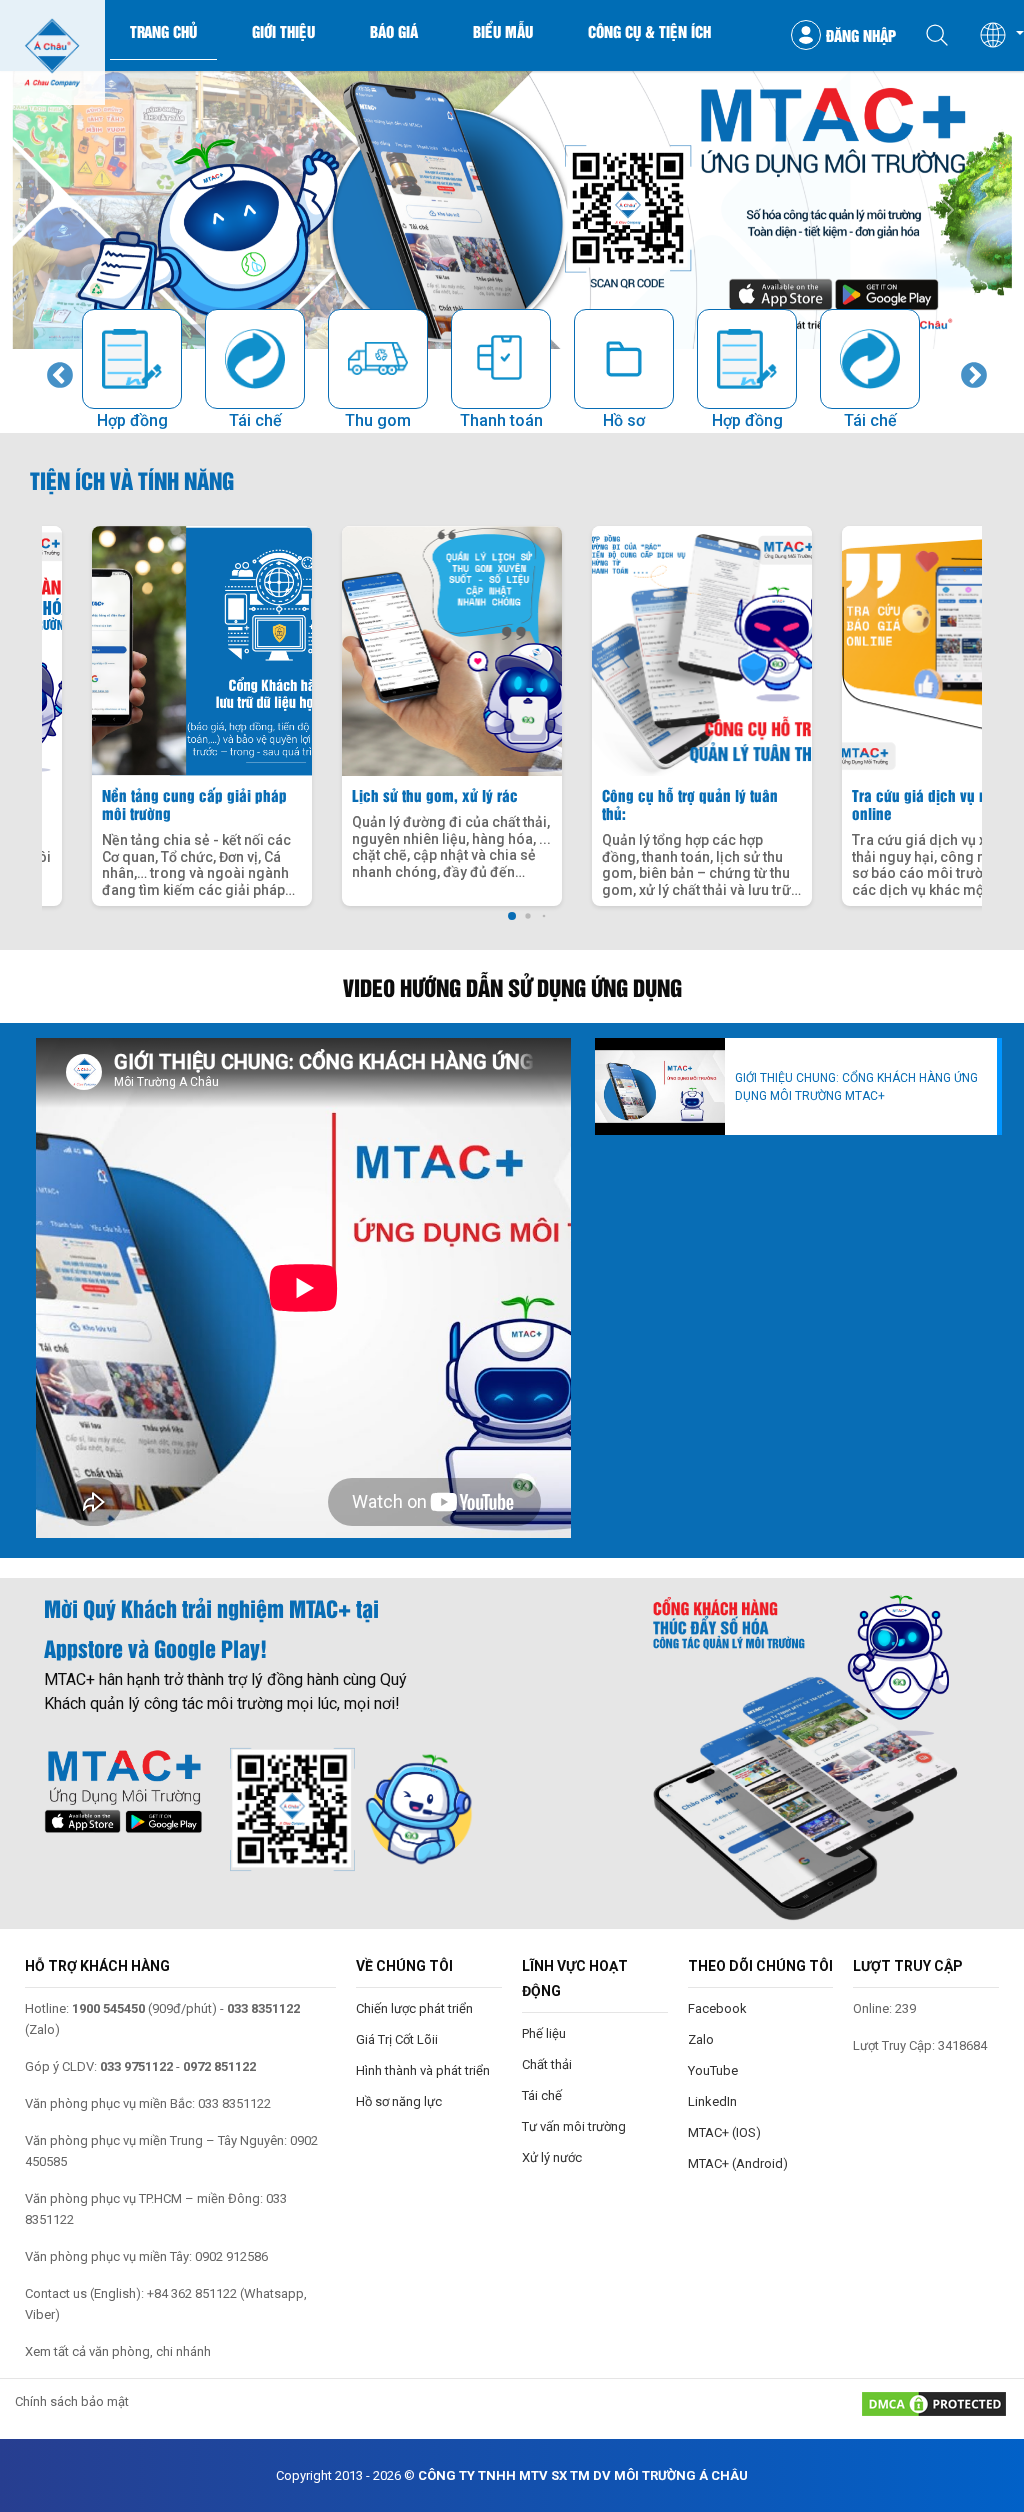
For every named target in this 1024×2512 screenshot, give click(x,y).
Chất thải (547, 2064)
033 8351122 (263, 2008)
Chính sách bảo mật (72, 2401)
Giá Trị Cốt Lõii (397, 2039)
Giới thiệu (283, 31)
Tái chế (542, 2095)
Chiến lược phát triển (414, 2008)
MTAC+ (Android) (738, 2163)
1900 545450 (108, 2008)
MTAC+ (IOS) (724, 2132)
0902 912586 (231, 2256)
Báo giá (394, 31)
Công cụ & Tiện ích (649, 31)
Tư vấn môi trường (574, 2126)
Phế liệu (544, 2033)
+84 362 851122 (192, 2293)
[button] (1001, 35)
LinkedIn (712, 2101)
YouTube (713, 2070)
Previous (55, 371)
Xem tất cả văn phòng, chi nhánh (118, 2351)
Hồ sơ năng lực (399, 2101)
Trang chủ (163, 31)
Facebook (717, 2008)
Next (969, 371)
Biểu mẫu (503, 31)
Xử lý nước (552, 2157)
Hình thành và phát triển (423, 2070)
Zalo (701, 2039)
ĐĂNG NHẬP (861, 35)
